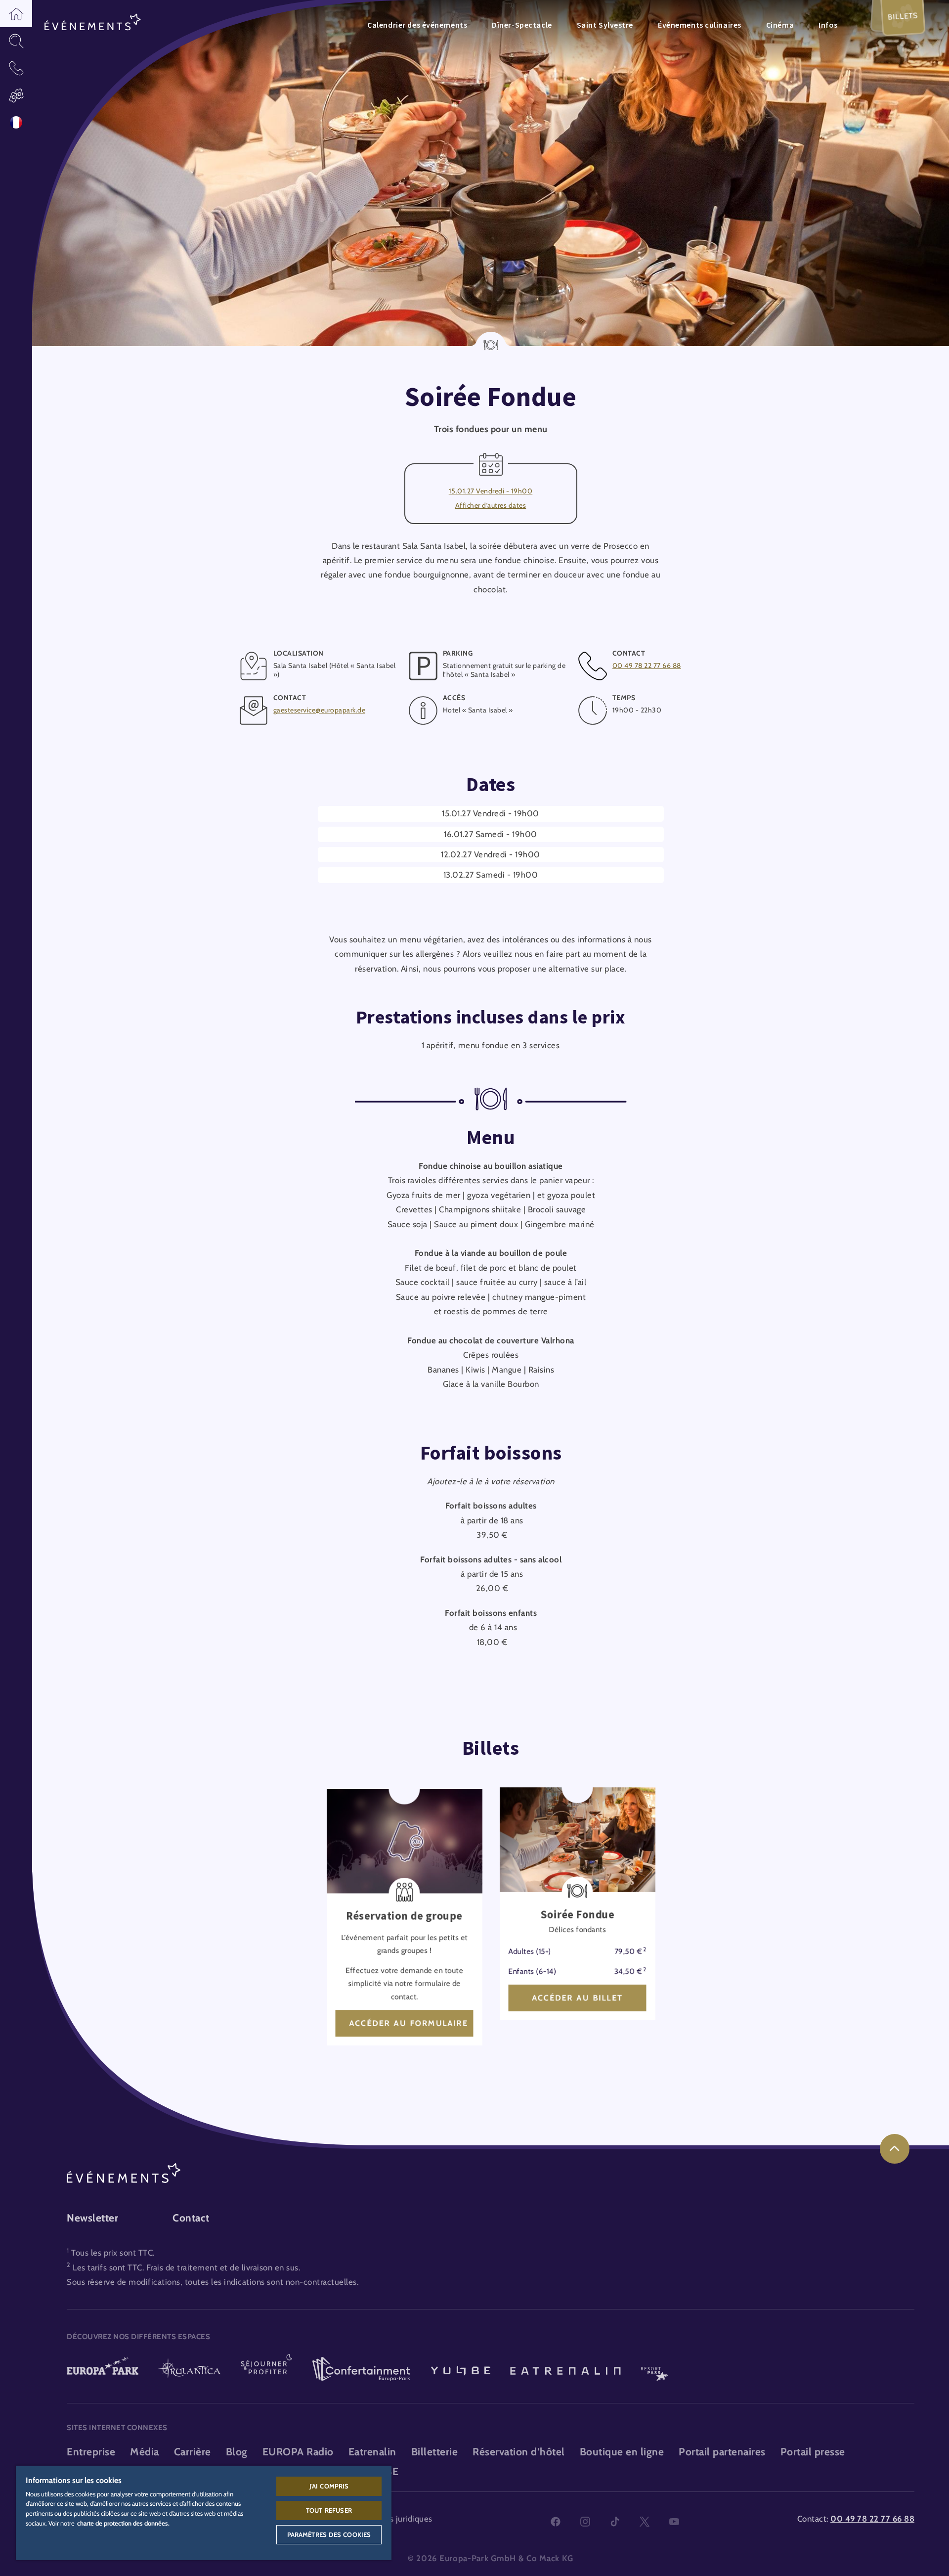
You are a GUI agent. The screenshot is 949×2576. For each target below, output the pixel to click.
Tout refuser (329, 2510)
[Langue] (16, 122)
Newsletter (92, 2218)
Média (145, 2452)
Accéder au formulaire (408, 2023)
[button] (16, 14)
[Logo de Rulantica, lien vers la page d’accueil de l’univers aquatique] (190, 2370)
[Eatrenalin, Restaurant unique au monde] (565, 2370)
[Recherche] (16, 41)
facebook (556, 2522)
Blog (237, 2452)
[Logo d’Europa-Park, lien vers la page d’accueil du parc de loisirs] (103, 2370)
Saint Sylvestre (605, 25)
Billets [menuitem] (903, 16)
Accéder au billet (577, 1998)
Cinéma (780, 25)
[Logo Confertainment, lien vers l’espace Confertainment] (361, 2370)
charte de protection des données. (123, 2523)
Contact (191, 2218)
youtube (674, 2522)
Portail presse (813, 2452)
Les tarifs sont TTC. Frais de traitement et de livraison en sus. (186, 2267)
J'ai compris (329, 2486)
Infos (828, 25)
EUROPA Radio (298, 2452)
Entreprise (91, 2452)
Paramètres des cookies (329, 2534)
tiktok (615, 2522)
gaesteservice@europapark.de (320, 710)
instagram (585, 2522)
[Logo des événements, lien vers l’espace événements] (93, 23)
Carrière (193, 2452)
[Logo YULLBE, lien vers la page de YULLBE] (461, 2370)
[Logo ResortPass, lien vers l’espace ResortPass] (654, 2370)
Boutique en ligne (622, 2452)
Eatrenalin (372, 2452)
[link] (895, 2149)
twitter (645, 2522)
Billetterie (435, 2452)
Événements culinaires (700, 25)
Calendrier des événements (417, 25)
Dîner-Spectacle (522, 25)
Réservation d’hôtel (519, 2452)
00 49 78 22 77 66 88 (647, 666)
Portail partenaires (722, 2452)
